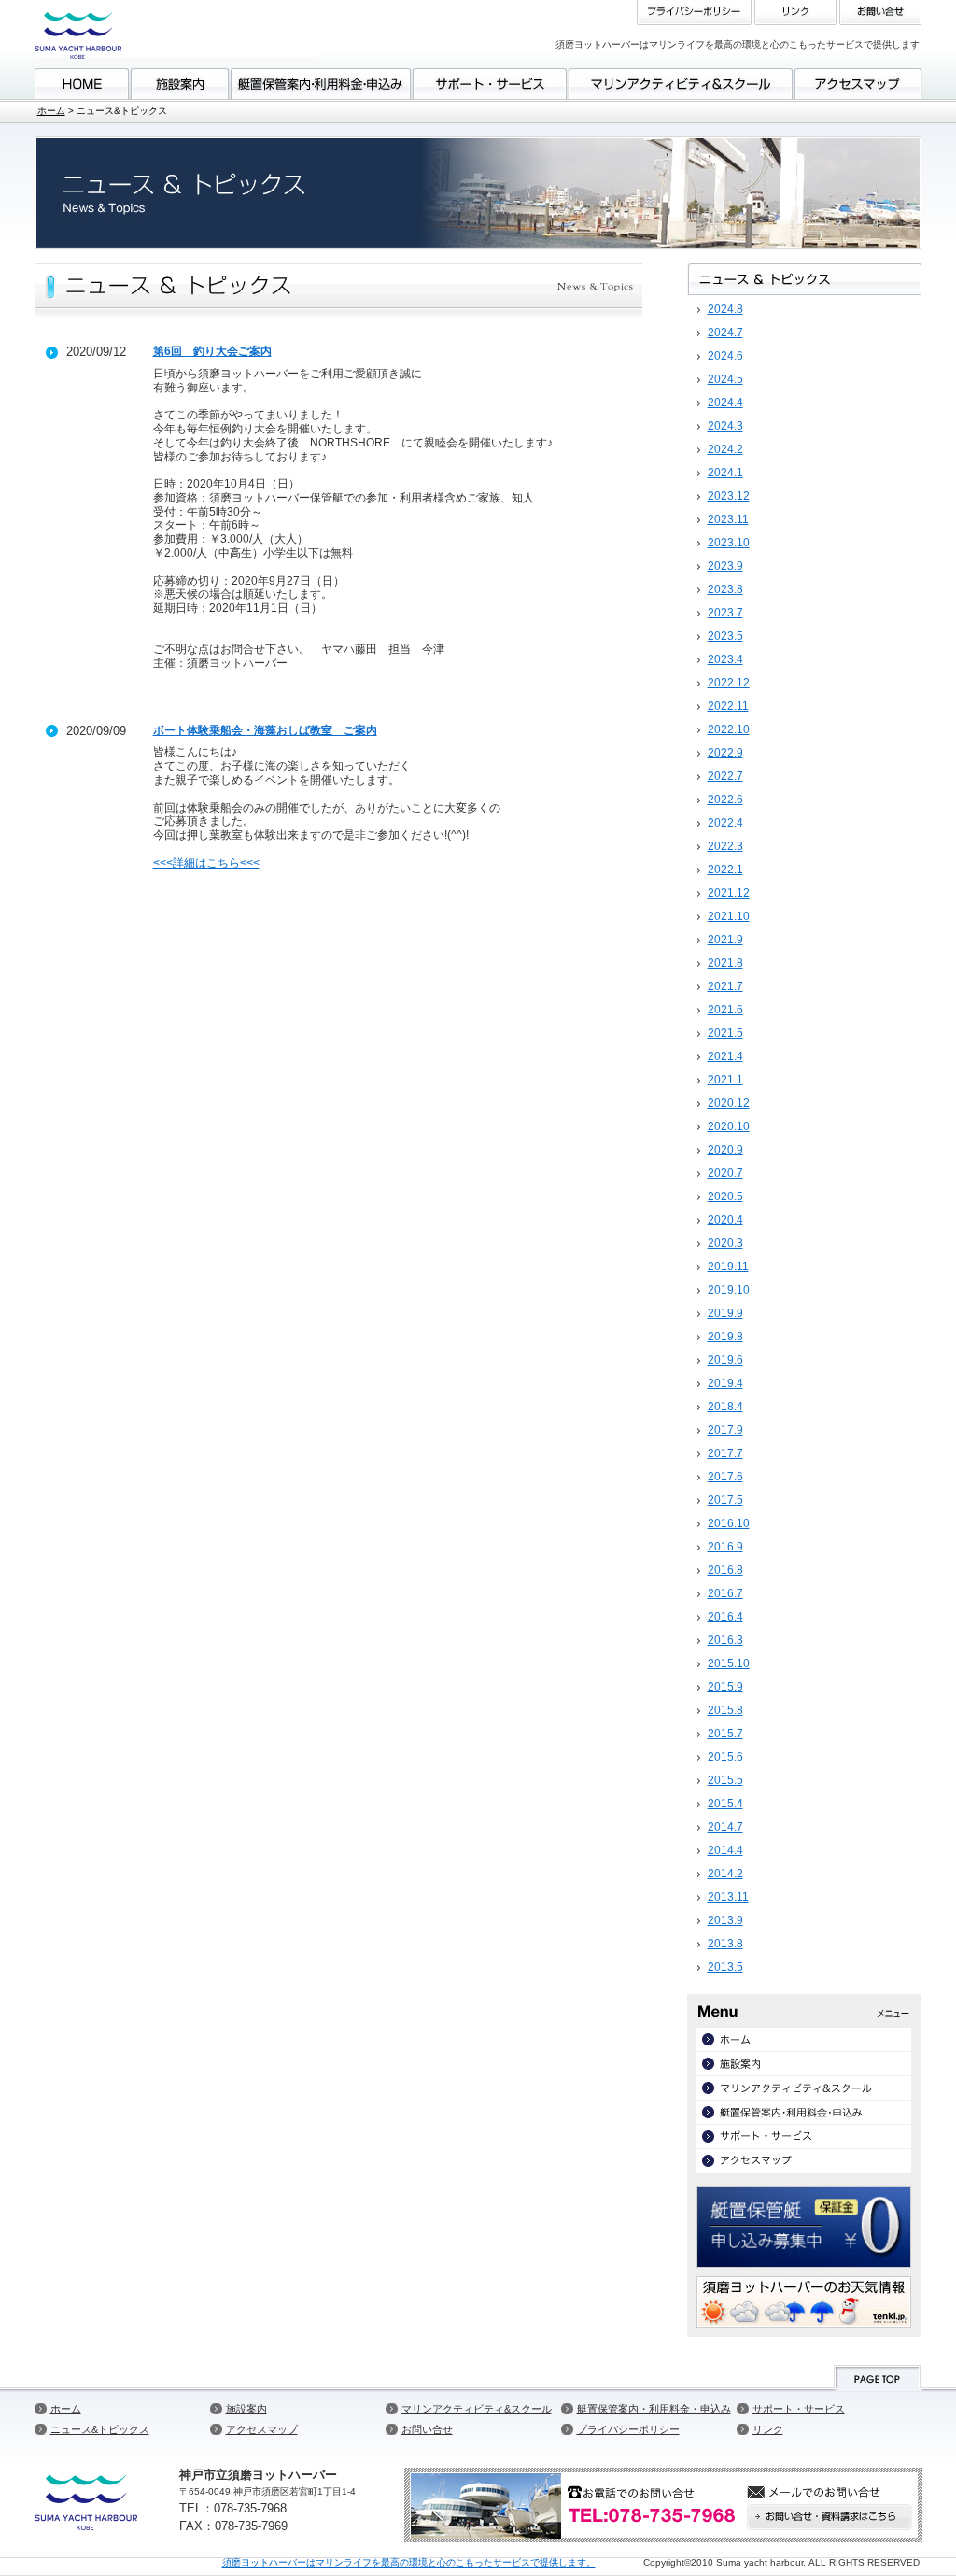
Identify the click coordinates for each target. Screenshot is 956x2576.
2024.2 (725, 449)
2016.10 (729, 1523)
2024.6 (725, 356)
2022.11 (728, 706)
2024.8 (725, 309)
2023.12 (729, 496)
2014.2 (725, 1874)
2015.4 (725, 1804)
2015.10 (729, 1663)
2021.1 (725, 1080)
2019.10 (729, 1290)
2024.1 (725, 473)
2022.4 (725, 823)
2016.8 (725, 1570)
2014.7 (725, 1827)
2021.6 (725, 1010)
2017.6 (725, 1477)
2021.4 (725, 1056)
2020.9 (725, 1150)
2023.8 (725, 589)
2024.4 (725, 403)
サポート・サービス (799, 2409)
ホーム (51, 111)
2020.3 (725, 1243)
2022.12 (729, 683)
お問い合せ (427, 2429)
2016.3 (725, 1640)
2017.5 (725, 1500)
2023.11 (728, 519)
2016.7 (725, 1593)
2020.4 (725, 1220)
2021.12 (729, 893)
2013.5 (725, 1967)
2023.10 (729, 543)
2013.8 (725, 1944)
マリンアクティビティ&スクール (477, 2409)
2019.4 (725, 1383)
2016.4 (725, 1617)
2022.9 (725, 753)
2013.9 (725, 1920)
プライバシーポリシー (628, 2429)
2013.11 (728, 1897)
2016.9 (725, 1547)
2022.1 (725, 870)
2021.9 (725, 940)
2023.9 (725, 566)
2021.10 (729, 916)
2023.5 (725, 636)
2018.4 (725, 1407)
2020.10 (729, 1126)
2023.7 (725, 613)
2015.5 (725, 1780)
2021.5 (725, 1033)
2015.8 (725, 1710)
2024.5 (725, 379)
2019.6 (725, 1360)
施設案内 (246, 2409)
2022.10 (729, 729)
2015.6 (725, 1757)
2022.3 (725, 846)
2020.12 (729, 1103)
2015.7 (725, 1734)
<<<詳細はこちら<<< (206, 863)
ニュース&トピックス (100, 2429)
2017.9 (725, 1430)
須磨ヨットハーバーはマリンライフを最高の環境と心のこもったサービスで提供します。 (409, 2562)
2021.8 (725, 963)
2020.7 (725, 1173)
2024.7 (725, 333)
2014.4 (725, 1850)
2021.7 (725, 986)
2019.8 (725, 1337)
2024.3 (725, 426)
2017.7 (725, 1453)
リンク (768, 2429)
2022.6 (725, 800)
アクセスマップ (262, 2429)
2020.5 (725, 1196)
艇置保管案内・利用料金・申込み (654, 2409)
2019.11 (728, 1267)
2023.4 (725, 659)
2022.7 (725, 776)
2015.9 (725, 1687)
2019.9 (725, 1313)
